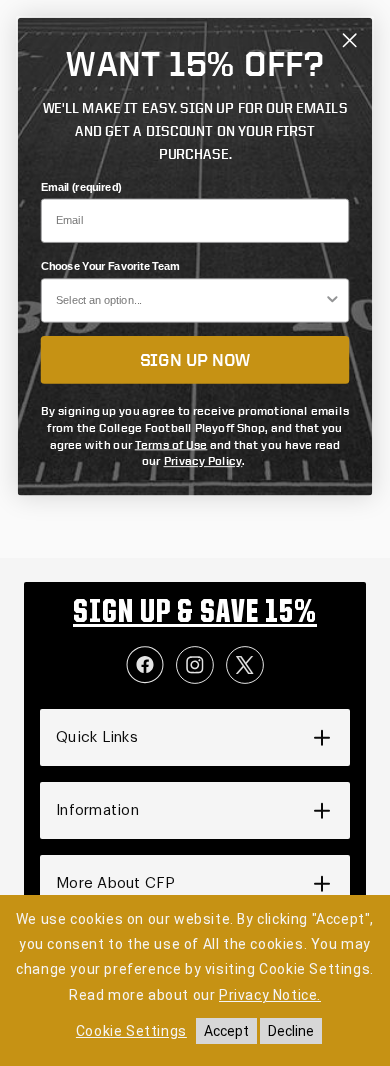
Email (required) (81, 187)
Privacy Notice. (270, 995)
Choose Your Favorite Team (110, 267)
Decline (291, 1031)
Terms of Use (171, 443)
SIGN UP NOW (195, 359)
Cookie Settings (131, 1031)
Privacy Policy (203, 460)
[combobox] (190, 300)
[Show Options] (333, 300)
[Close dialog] (349, 40)
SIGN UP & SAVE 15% (195, 614)
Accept (226, 1031)
